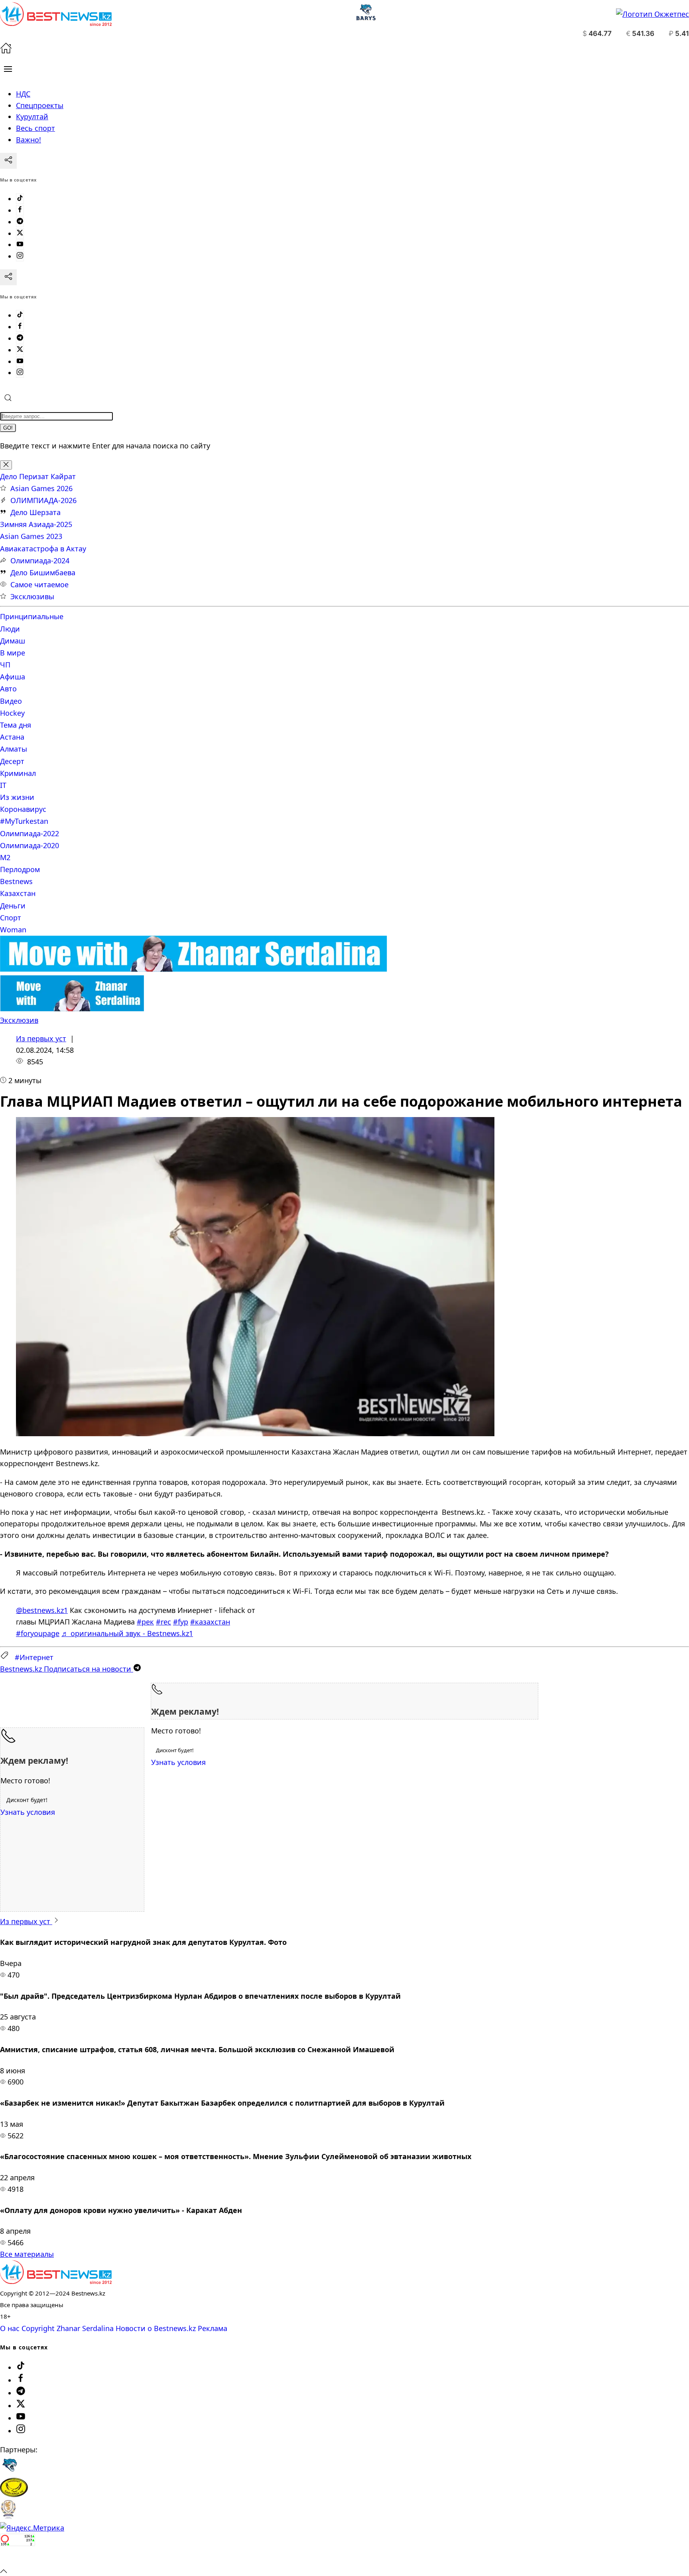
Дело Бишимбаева (43, 572)
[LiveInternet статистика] (18, 2559)
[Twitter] (20, 233)
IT (3, 785)
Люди (10, 629)
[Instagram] (20, 256)
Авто (8, 689)
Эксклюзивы (32, 596)
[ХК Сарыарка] (14, 2494)
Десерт (12, 761)
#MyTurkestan (24, 821)
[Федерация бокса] (8, 2516)
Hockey (12, 713)
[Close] (6, 465)
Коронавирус (23, 809)
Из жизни (17, 797)
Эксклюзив (19, 1020)
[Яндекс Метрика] (32, 2528)
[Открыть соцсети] (8, 161)
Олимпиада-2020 (30, 845)
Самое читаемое (39, 584)
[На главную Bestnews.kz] (56, 2281)
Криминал (18, 773)
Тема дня (16, 725)
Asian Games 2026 (41, 488)
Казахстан (18, 893)
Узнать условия (178, 1762)
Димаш (13, 641)
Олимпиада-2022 (30, 833)
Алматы (14, 749)
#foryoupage (38, 1633)
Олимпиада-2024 (40, 561)
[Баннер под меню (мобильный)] (72, 1009)
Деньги (13, 906)
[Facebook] (20, 210)
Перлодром (20, 869)
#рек (145, 1622)
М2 (5, 857)
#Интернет (34, 1657)
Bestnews (16, 881)
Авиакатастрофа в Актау (43, 549)
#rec (163, 1622)
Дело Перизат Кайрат (38, 476)
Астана (12, 737)
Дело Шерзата (35, 512)
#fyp (181, 1622)
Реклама (213, 2328)
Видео (11, 701)
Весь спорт (35, 128)
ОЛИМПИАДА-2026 (43, 500)
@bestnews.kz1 (42, 1610)
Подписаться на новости (67, 1669)
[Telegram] (20, 222)
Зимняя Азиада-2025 (36, 524)
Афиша (13, 677)
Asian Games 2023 (31, 536)
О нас (10, 2328)
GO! (8, 428)
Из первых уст (41, 1038)
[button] (8, 69)
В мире (13, 653)
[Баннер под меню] (194, 969)
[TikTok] (20, 199)
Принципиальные (32, 616)
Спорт (11, 918)
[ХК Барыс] (10, 2472)
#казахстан (210, 1622)
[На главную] (6, 51)
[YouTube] (20, 245)
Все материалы (27, 2254)
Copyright (38, 2328)
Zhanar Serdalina (85, 2328)
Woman (13, 930)
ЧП (5, 665)
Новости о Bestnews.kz (156, 2328)
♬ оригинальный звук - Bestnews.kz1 (127, 1633)
